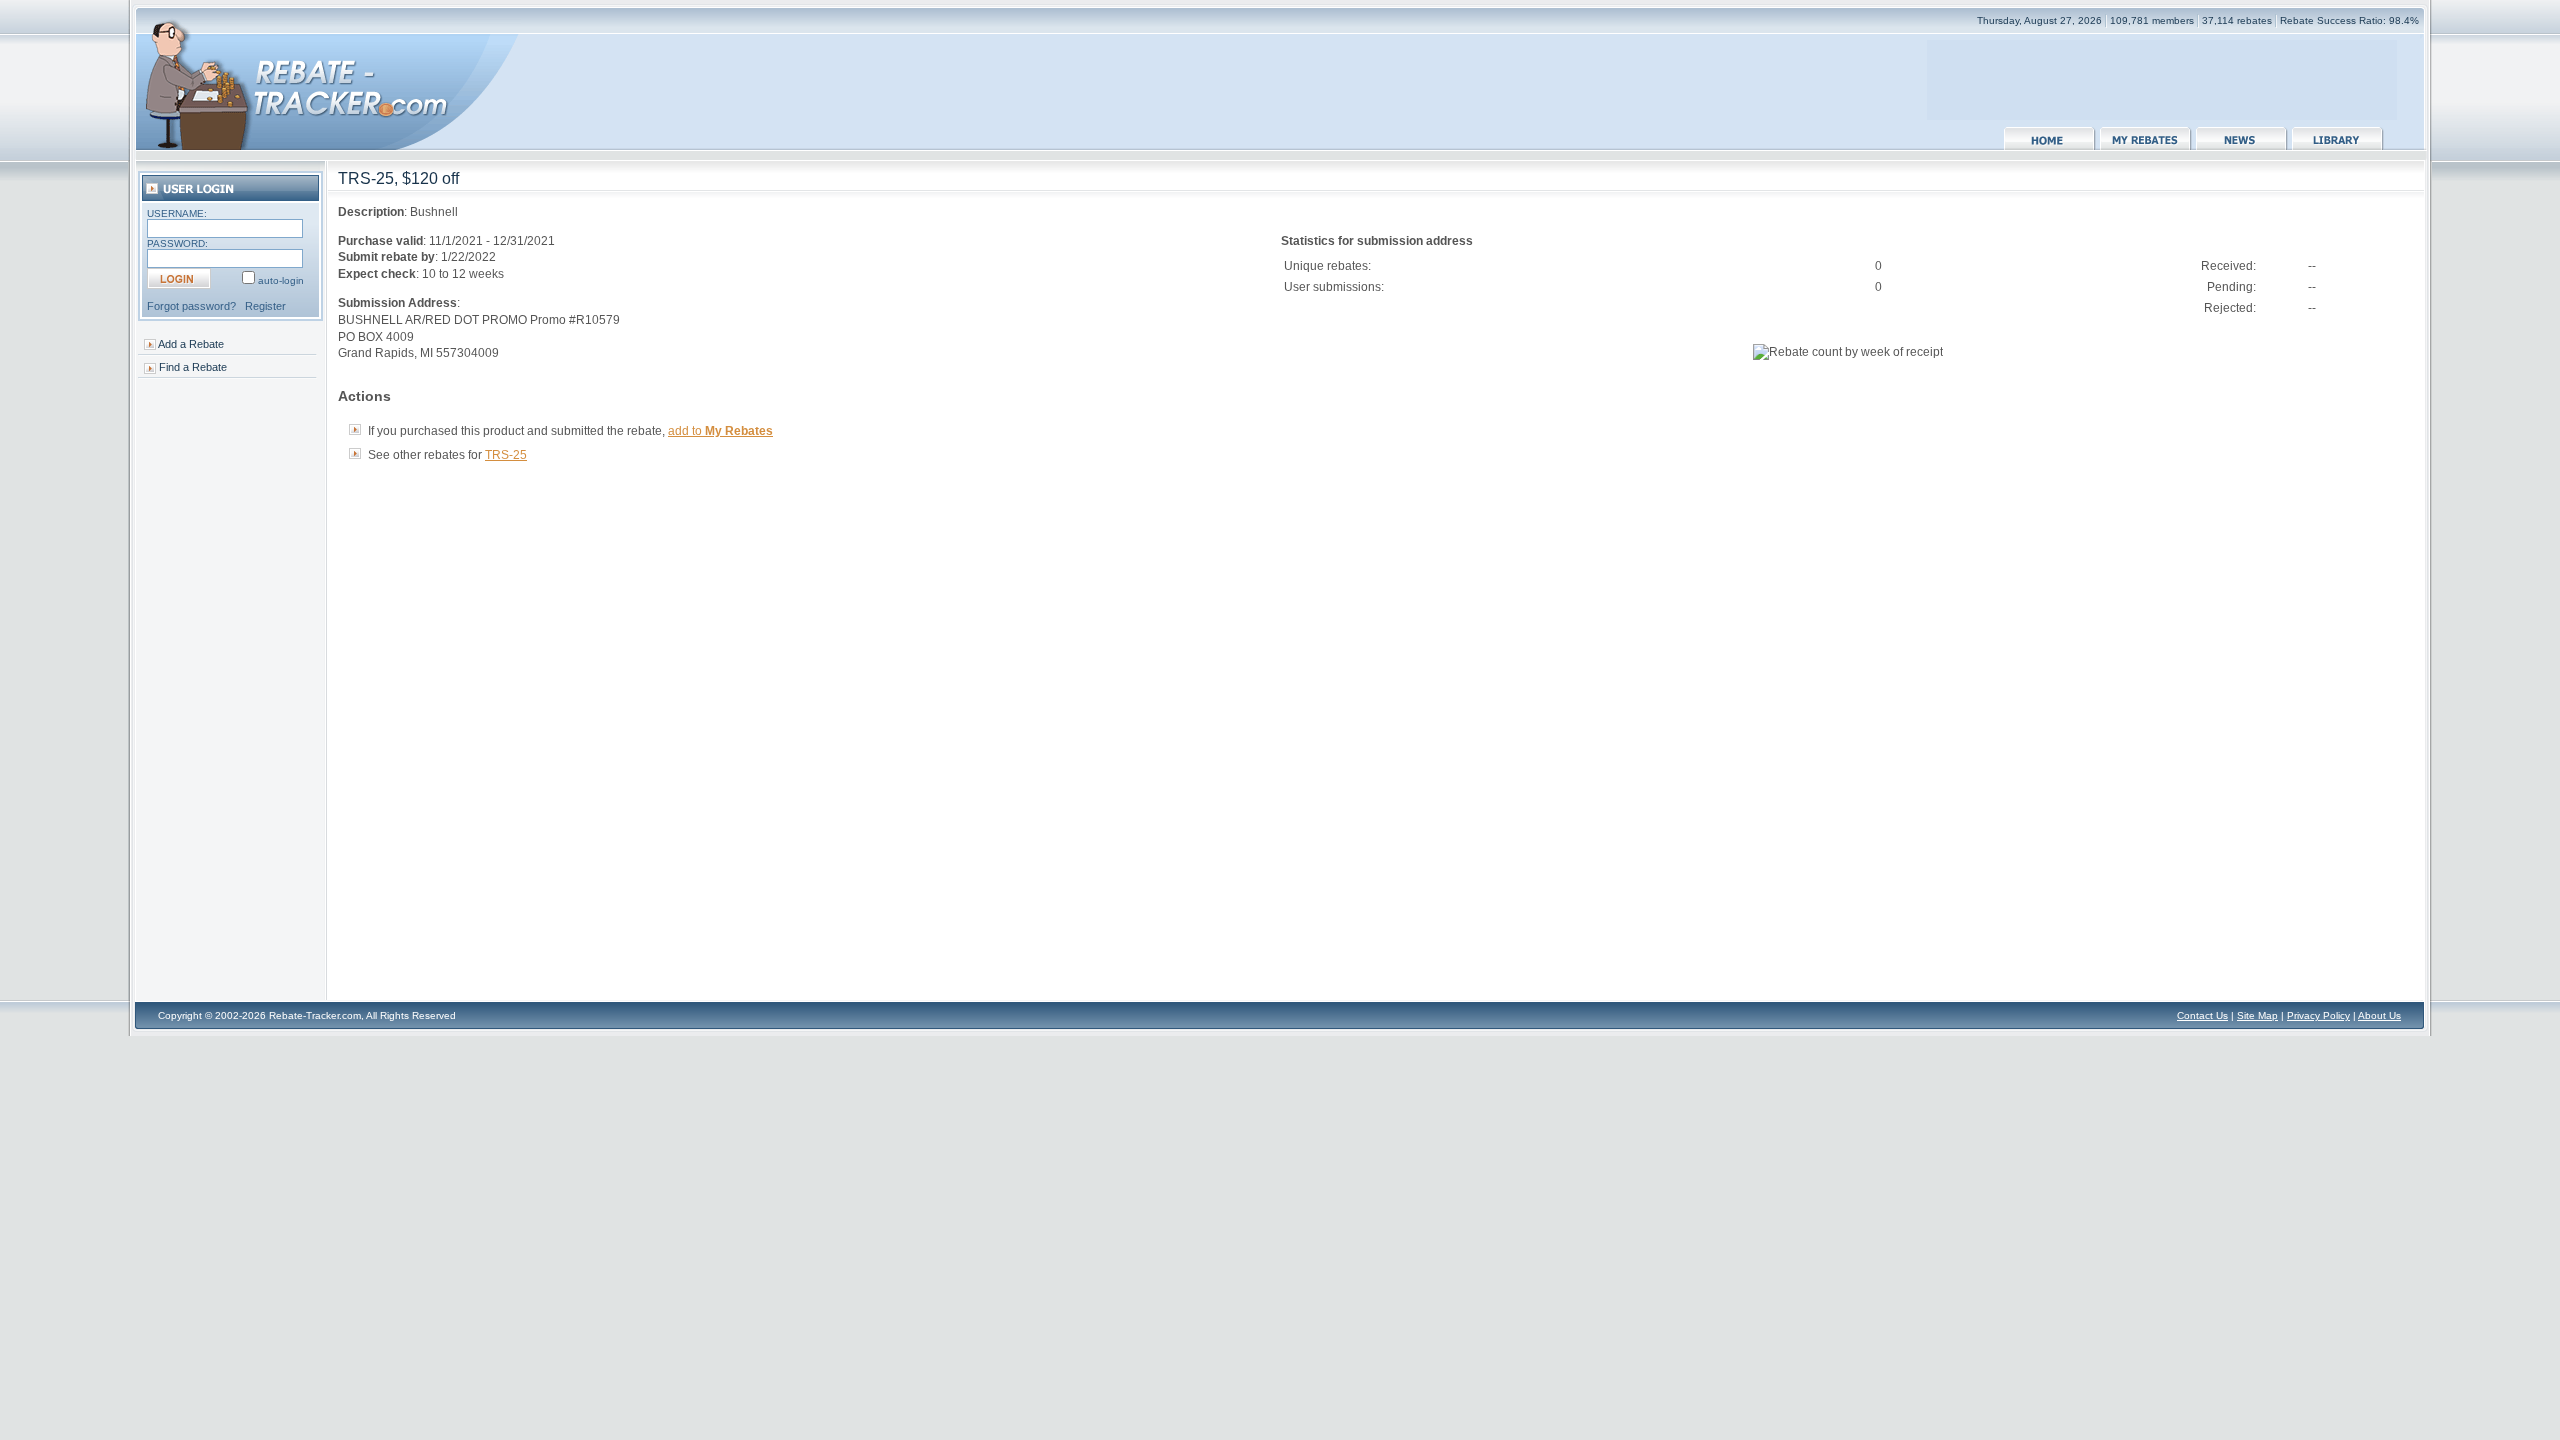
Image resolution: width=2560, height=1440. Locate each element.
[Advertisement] (2162, 70)
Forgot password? (191, 306)
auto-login (281, 280)
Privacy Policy (2318, 1015)
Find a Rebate (193, 367)
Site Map (2257, 1015)
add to (720, 431)
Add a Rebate (191, 344)
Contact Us (2202, 1015)
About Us (2379, 1015)
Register (265, 306)
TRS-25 (506, 455)
